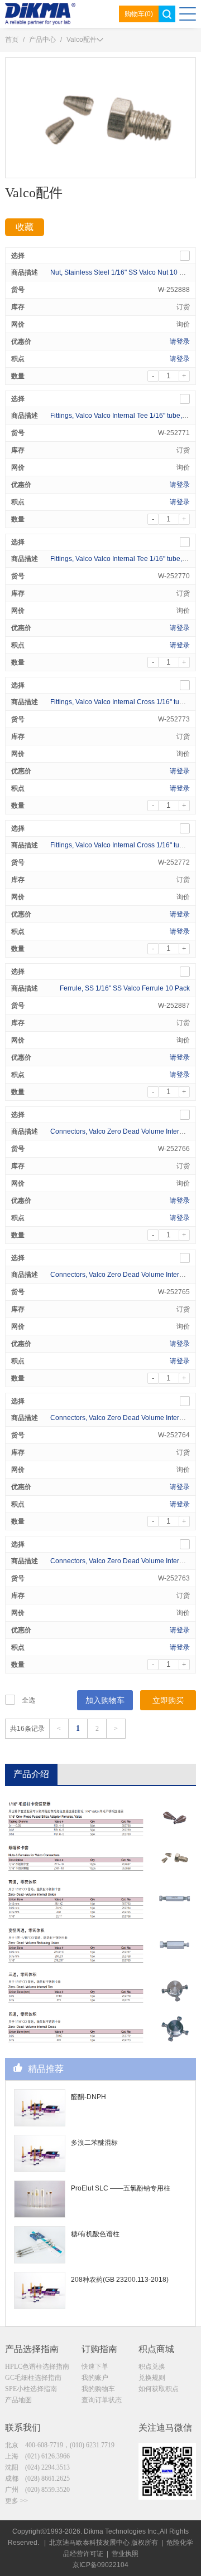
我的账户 (95, 2378)
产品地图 (18, 2400)
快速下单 (95, 2367)
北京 (60, 2445)
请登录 (180, 341)
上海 (37, 2456)
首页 (12, 40)
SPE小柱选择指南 (31, 2389)
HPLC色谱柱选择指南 (37, 2367)
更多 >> (16, 2501)
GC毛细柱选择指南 (33, 2378)
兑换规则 (152, 2378)
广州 (37, 2490)
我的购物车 (98, 2389)
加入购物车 (105, 1700)
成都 (37, 2479)
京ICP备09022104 (100, 2565)
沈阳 (37, 2467)
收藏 (25, 227)
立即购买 (168, 1700)
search (167, 14)
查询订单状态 (102, 2400)
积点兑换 (152, 2367)
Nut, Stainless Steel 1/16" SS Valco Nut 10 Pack (122, 272)
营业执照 (125, 2554)
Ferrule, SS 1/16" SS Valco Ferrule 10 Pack (125, 988)
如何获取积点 (159, 2389)
